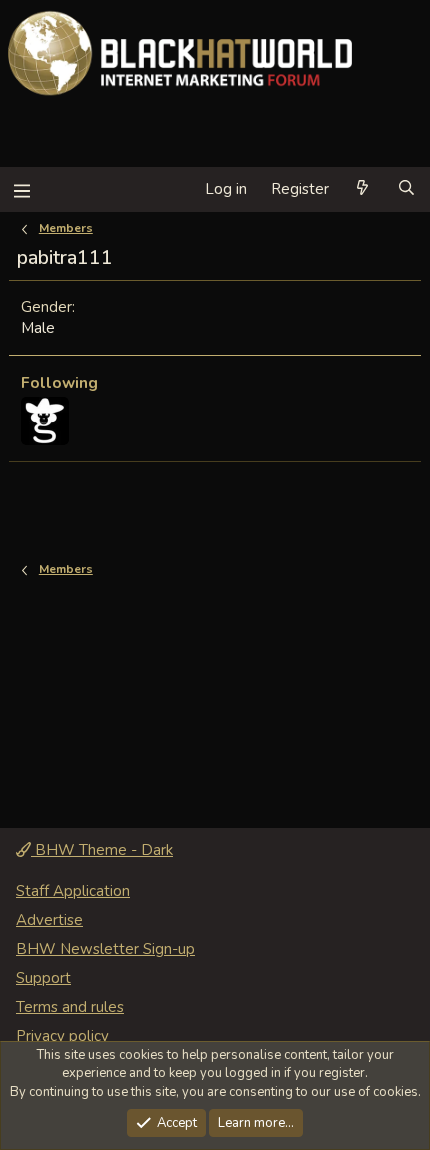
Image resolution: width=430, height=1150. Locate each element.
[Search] (406, 189)
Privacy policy (62, 1036)
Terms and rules (70, 1007)
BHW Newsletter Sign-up (105, 949)
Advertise (49, 920)
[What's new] (362, 189)
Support (43, 978)
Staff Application (73, 891)
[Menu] (21, 189)
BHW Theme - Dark (102, 850)
